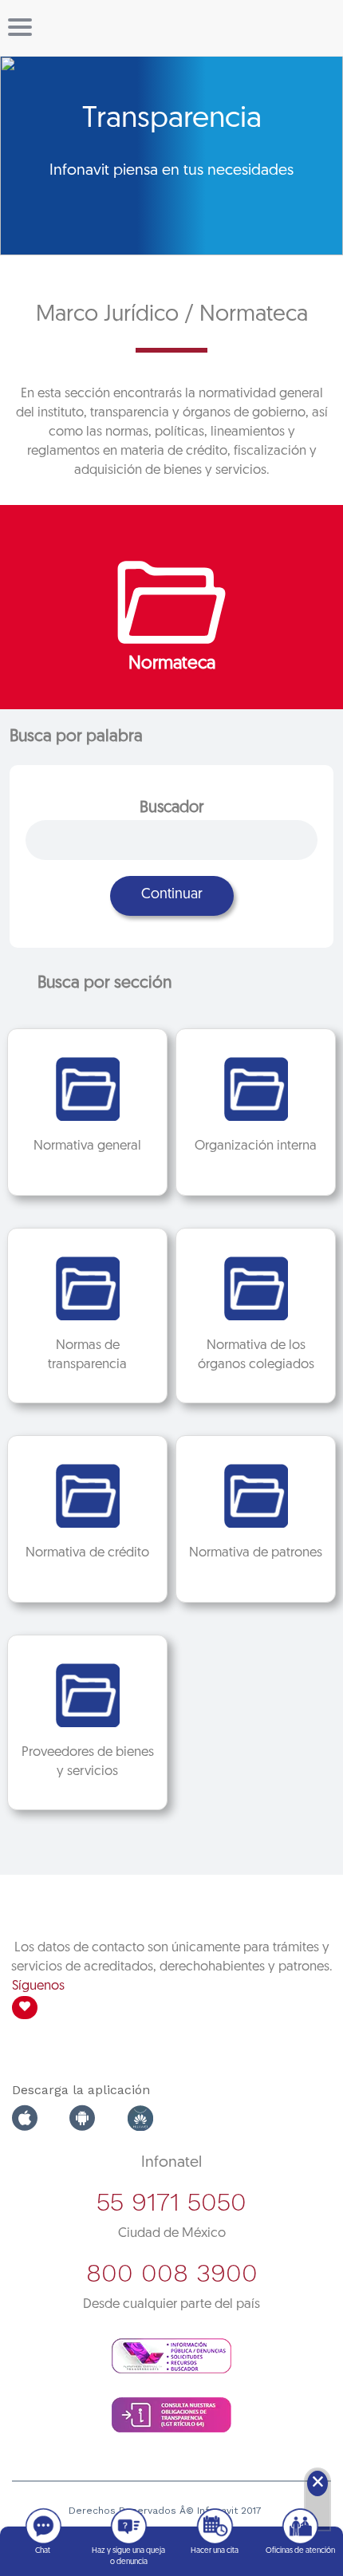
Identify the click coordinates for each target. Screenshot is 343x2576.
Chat (43, 2551)
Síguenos (38, 1986)
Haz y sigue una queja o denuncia (128, 2556)
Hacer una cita (215, 2551)
